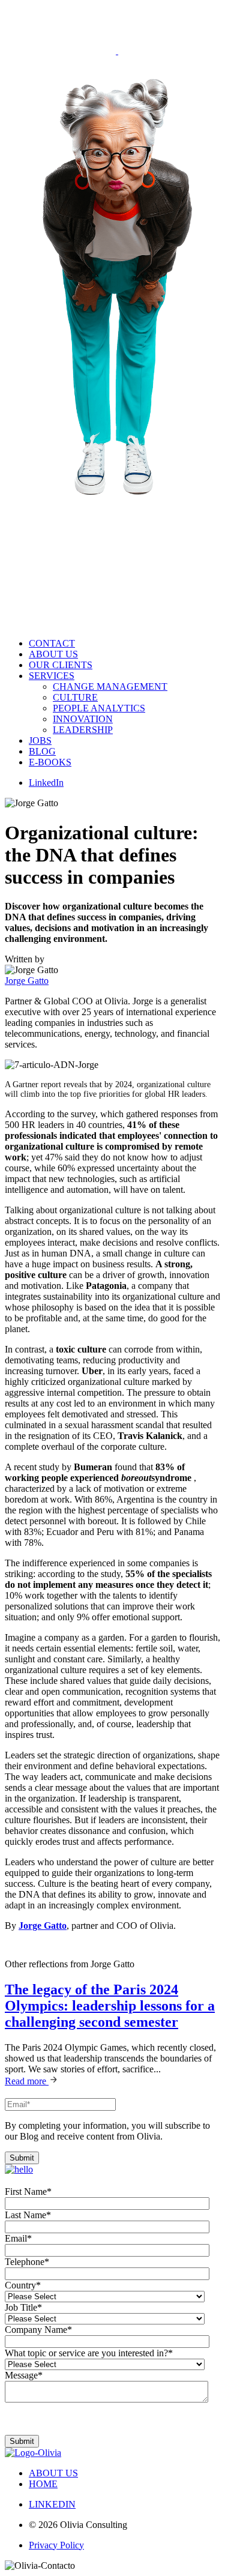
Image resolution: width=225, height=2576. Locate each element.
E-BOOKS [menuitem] (50, 762)
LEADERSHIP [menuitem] (83, 730)
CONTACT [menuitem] (52, 643)
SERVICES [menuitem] (52, 676)
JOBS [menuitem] (40, 741)
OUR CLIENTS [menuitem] (61, 665)
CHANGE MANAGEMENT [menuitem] (110, 686)
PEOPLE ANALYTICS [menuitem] (99, 708)
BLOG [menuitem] (42, 751)
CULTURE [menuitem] (75, 697)
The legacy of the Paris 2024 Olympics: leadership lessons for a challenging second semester (110, 2006)
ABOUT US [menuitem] (53, 654)
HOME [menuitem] (43, 2484)
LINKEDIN (52, 2504)
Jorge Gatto (27, 981)
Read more (27, 2081)
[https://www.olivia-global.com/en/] (61, 51)
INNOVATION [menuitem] (83, 719)
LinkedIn (46, 783)
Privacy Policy (56, 2545)
